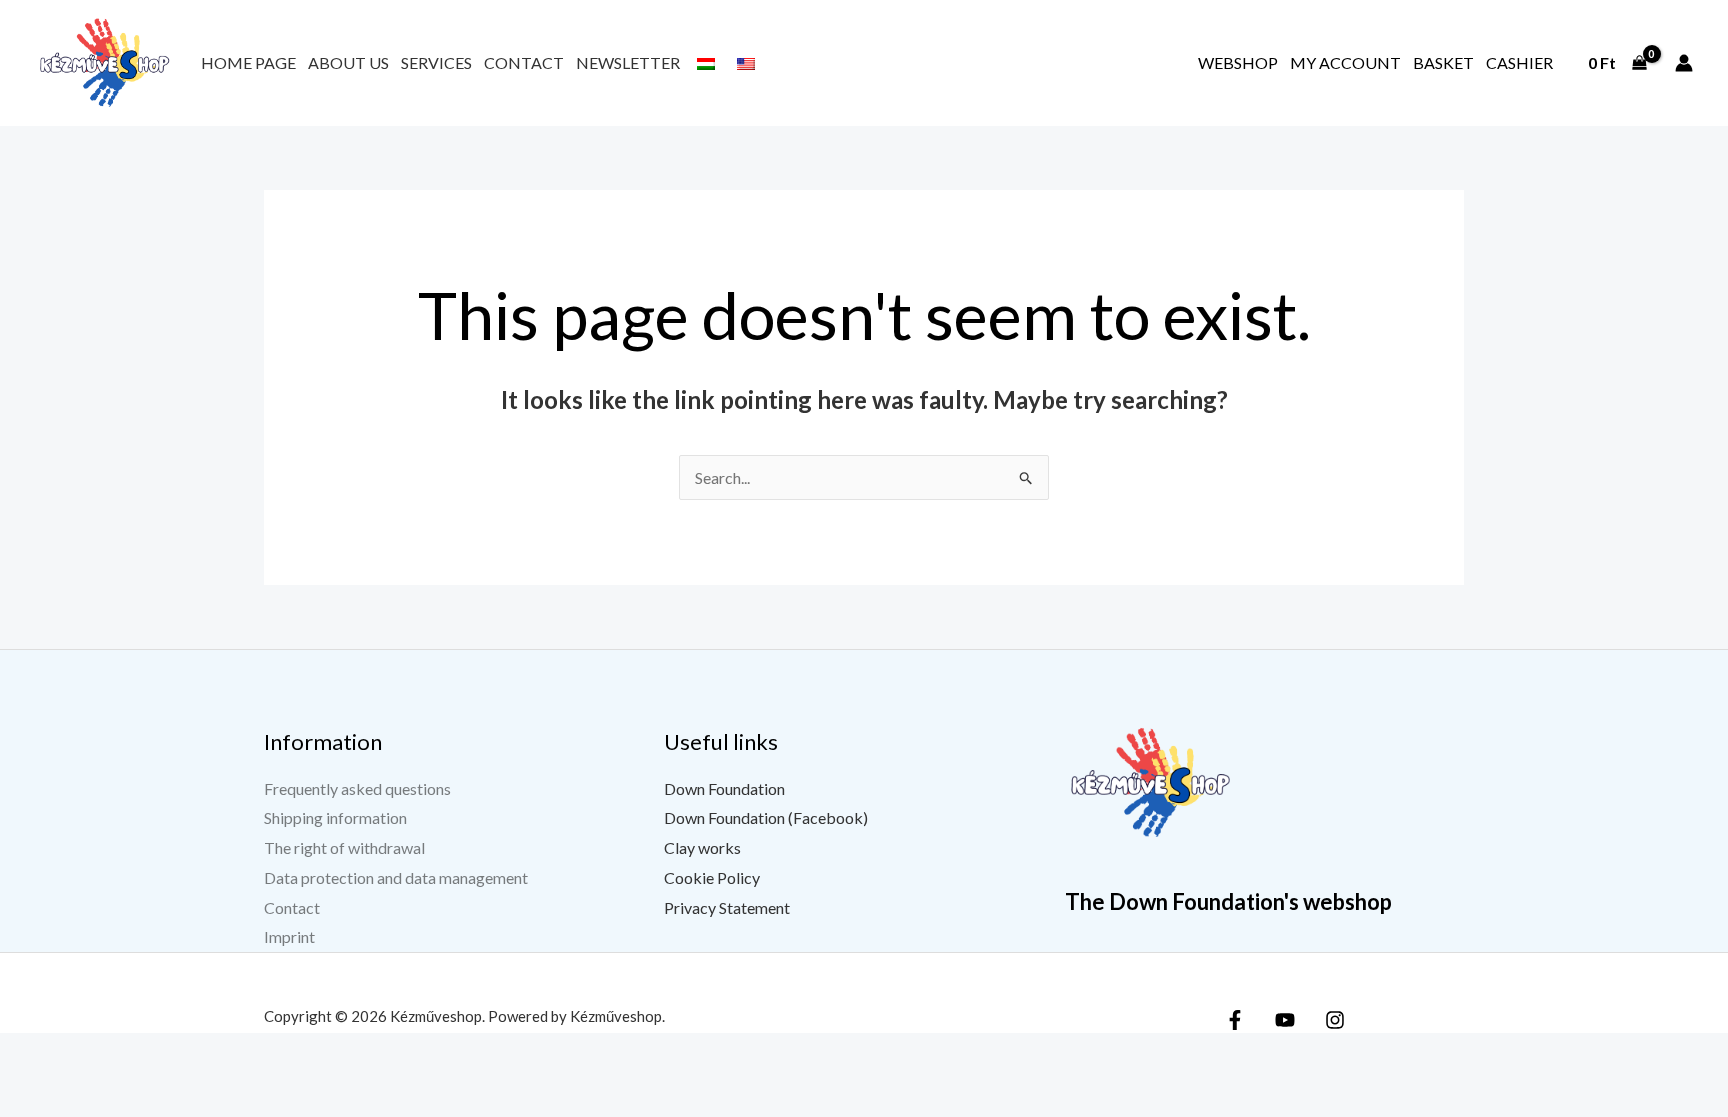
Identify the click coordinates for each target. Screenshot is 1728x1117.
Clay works (702, 847)
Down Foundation (724, 788)
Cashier (1519, 62)
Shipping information (335, 817)
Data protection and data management (396, 877)
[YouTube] (1285, 1020)
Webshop (1238, 62)
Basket (1443, 62)
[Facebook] (1235, 1020)
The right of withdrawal (344, 847)
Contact (524, 62)
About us (348, 62)
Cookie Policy (712, 877)
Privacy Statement (727, 907)
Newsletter (628, 62)
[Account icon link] (1684, 63)
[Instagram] (1335, 1020)
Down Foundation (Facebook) (766, 817)
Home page (248, 62)
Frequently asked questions (357, 788)
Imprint (289, 936)
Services (436, 62)
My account (1345, 62)
